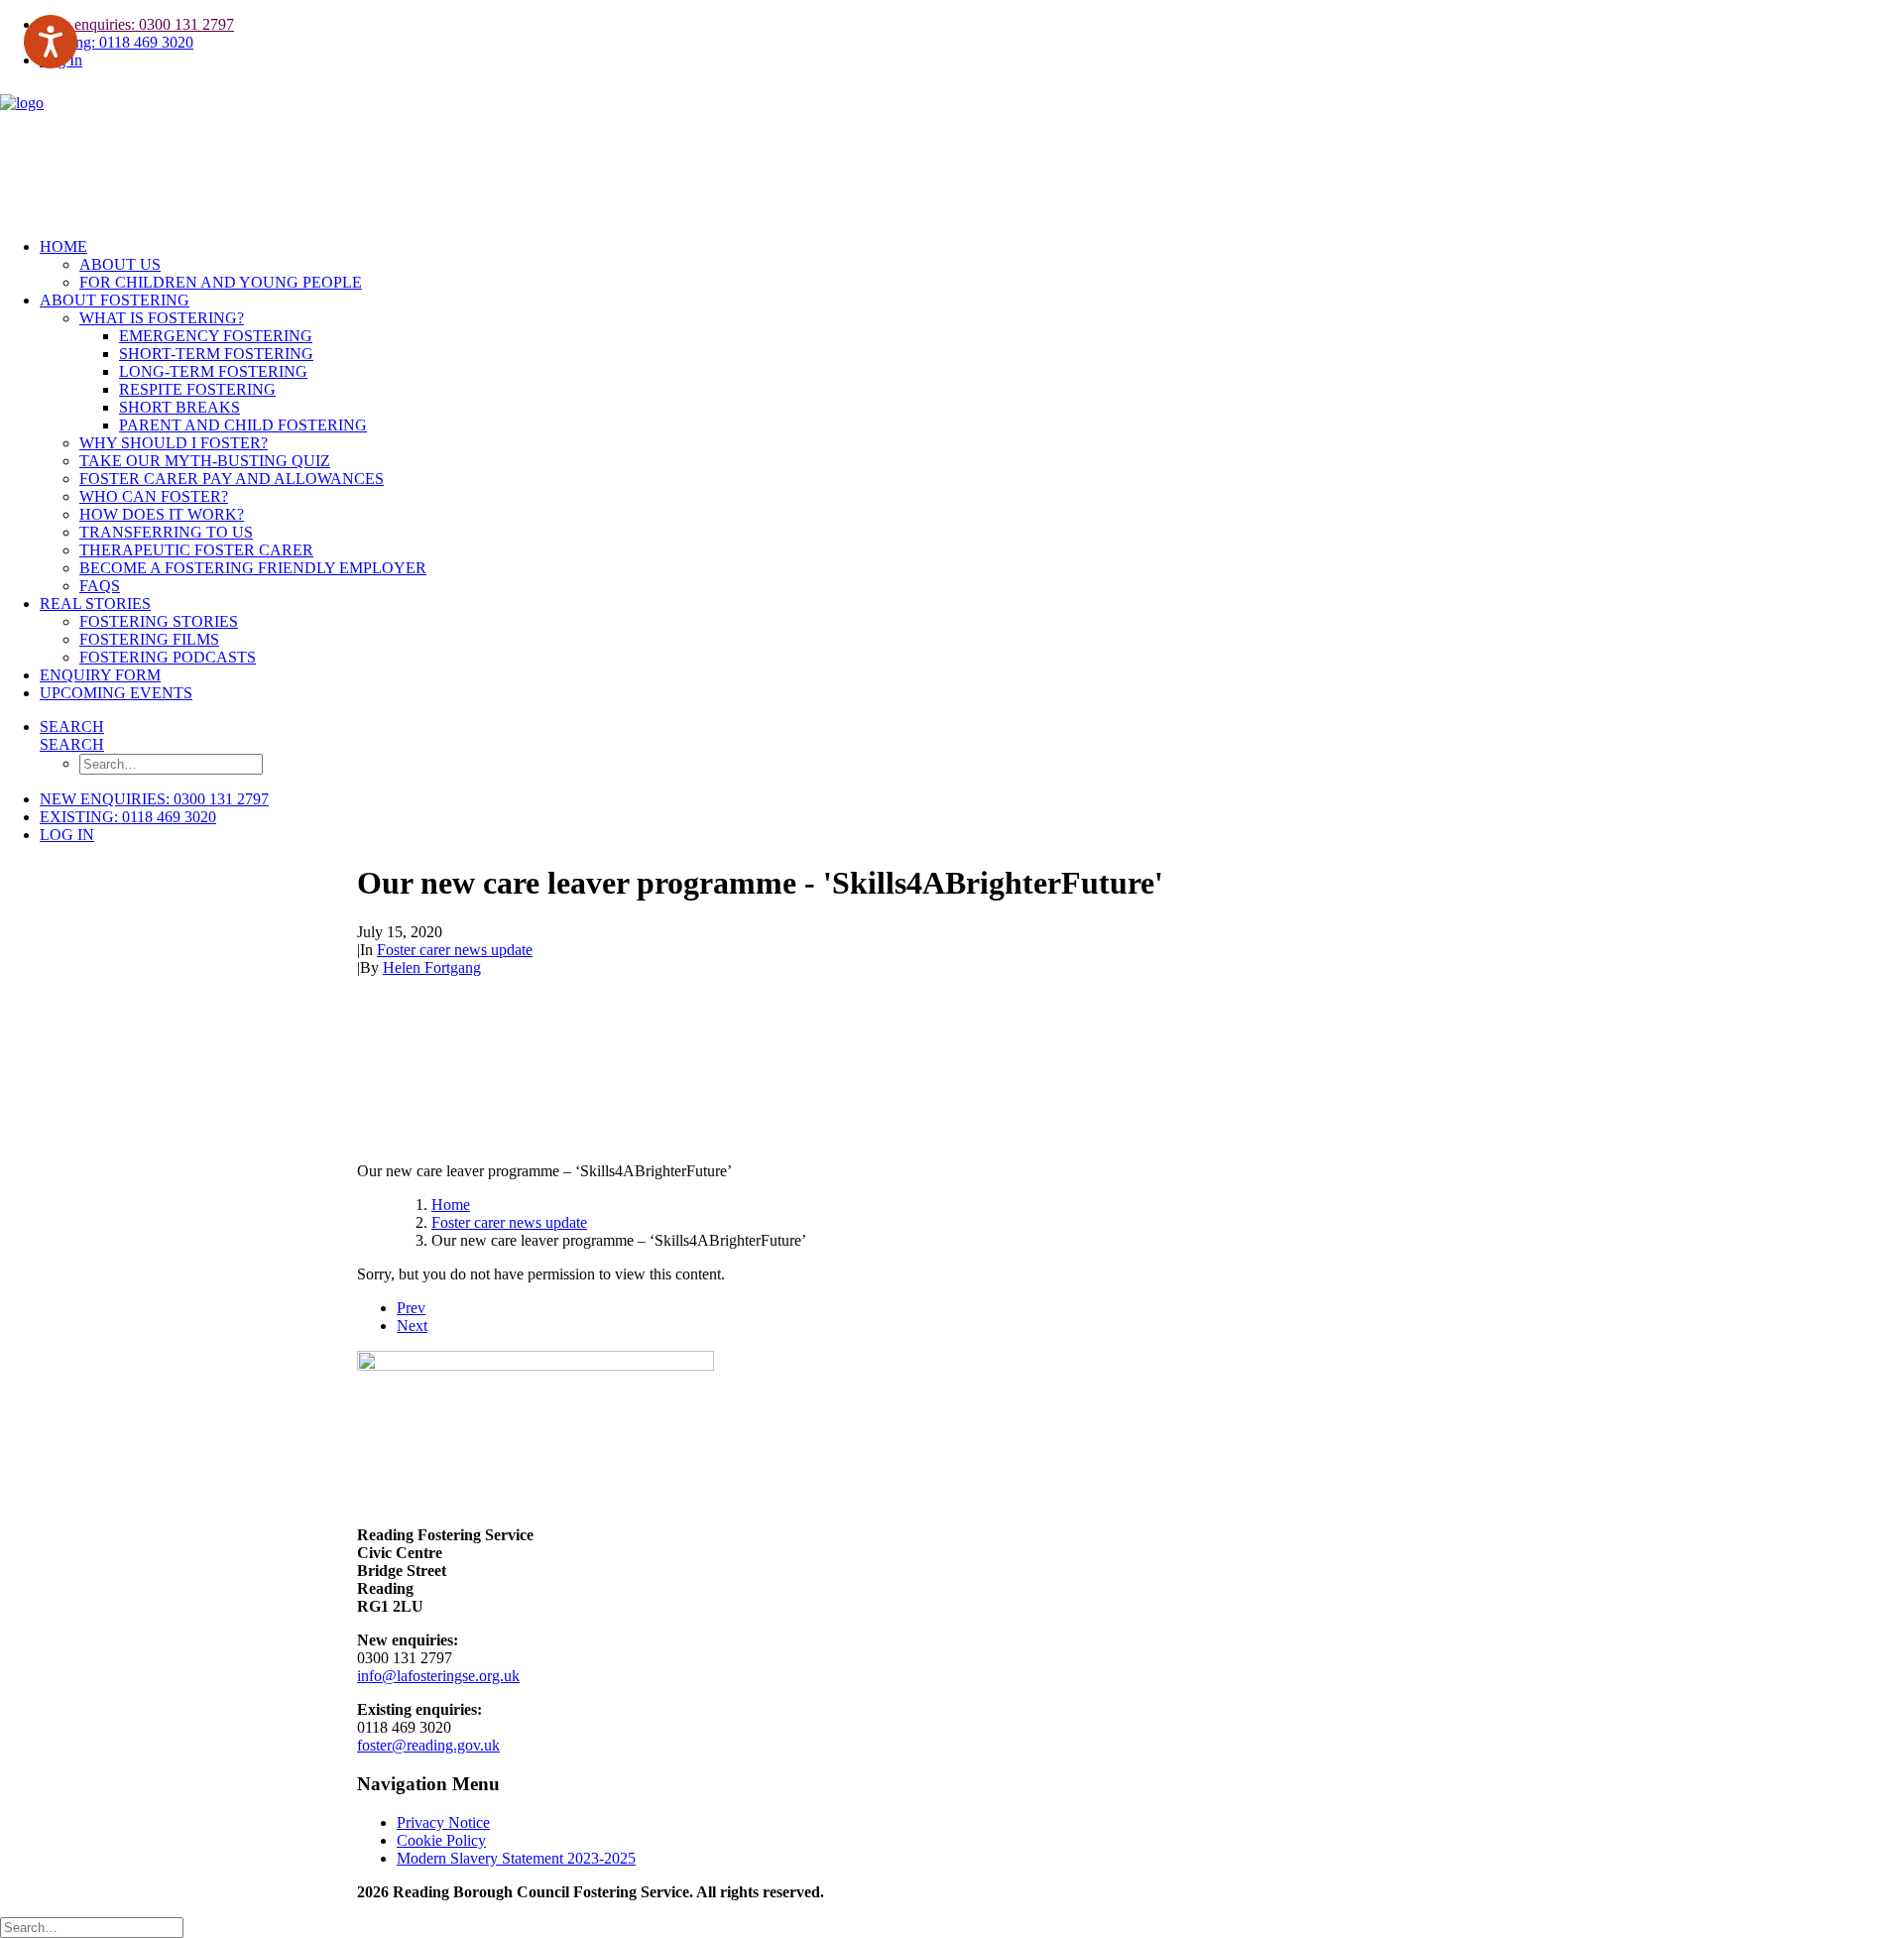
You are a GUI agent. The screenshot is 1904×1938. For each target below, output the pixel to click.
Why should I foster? (174, 443)
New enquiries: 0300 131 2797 (137, 24)
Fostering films (149, 639)
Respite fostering (197, 389)
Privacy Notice (443, 1822)
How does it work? (162, 514)
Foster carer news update (455, 950)
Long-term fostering (213, 371)
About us (120, 264)
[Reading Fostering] (952, 154)
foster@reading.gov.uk (428, 1745)
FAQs (100, 586)
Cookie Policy (441, 1840)
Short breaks (179, 407)
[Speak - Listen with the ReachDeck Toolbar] (51, 42)
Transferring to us (166, 532)
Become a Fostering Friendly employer (253, 568)
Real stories (95, 604)
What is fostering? (162, 318)
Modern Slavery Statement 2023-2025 (516, 1858)
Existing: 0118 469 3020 (117, 42)
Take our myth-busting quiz (205, 461)
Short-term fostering (216, 354)
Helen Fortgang (432, 968)
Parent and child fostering (243, 425)
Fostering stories (159, 621)
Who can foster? (154, 496)
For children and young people (221, 282)
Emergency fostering (216, 336)
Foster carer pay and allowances (232, 479)
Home (63, 246)
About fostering (115, 300)
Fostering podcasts (168, 657)
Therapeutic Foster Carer (196, 550)
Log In (67, 835)
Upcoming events (116, 693)
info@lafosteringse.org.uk (438, 1676)
